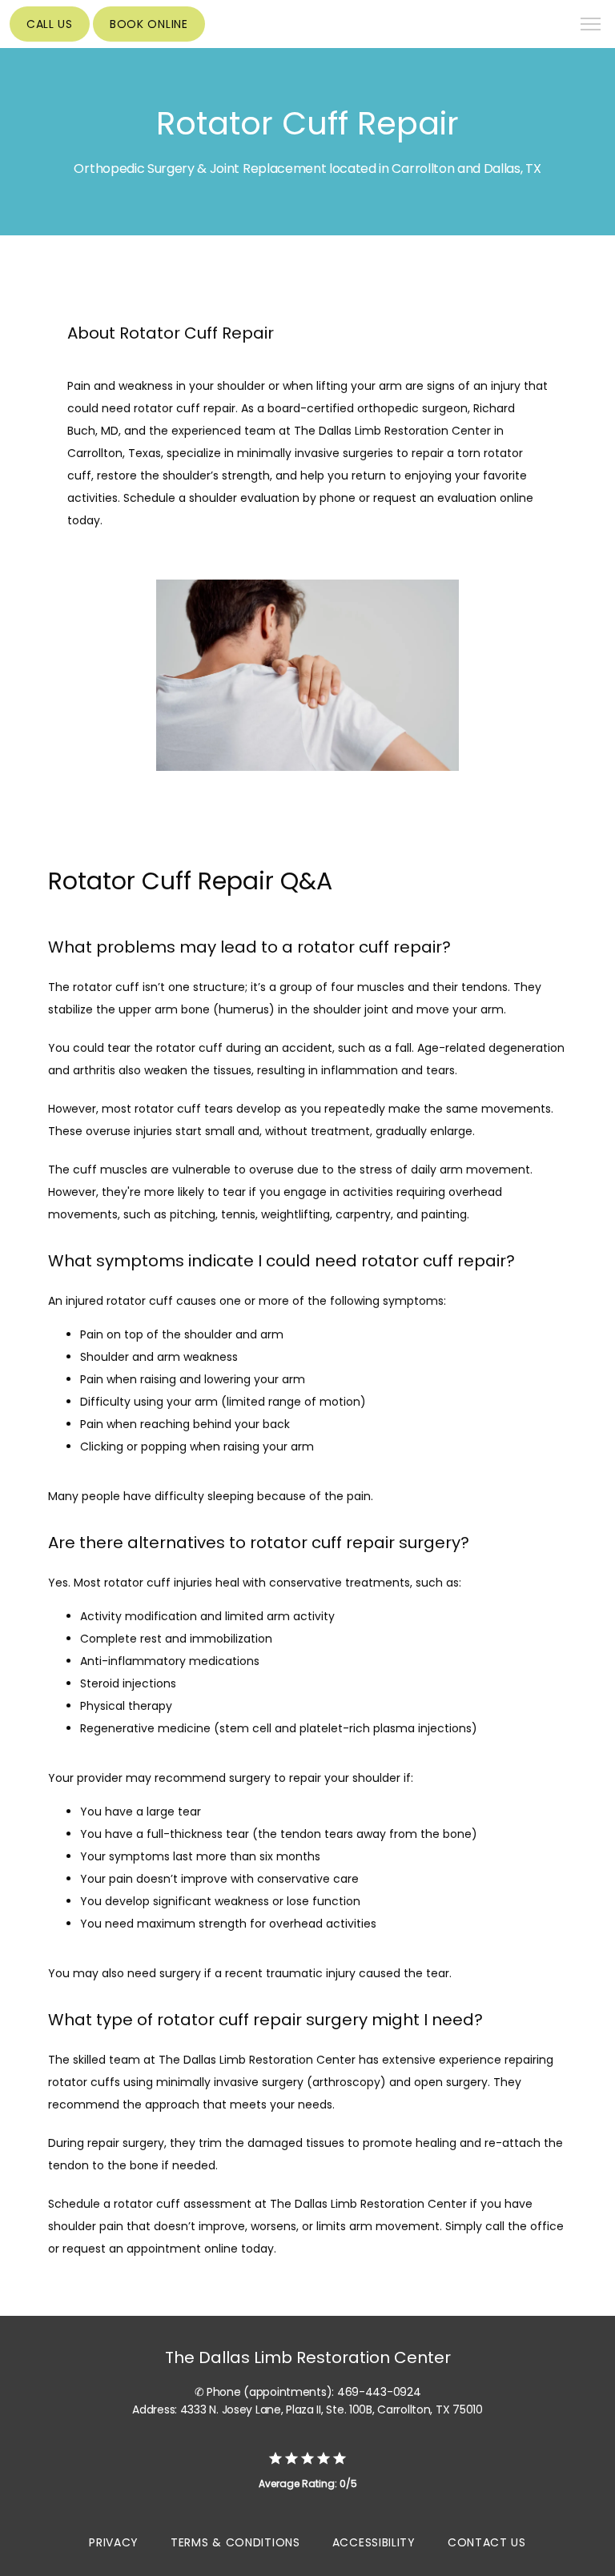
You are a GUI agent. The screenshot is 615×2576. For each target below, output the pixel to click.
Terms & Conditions (235, 2542)
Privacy (114, 2542)
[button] (591, 26)
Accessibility (374, 2542)
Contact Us (487, 2542)
